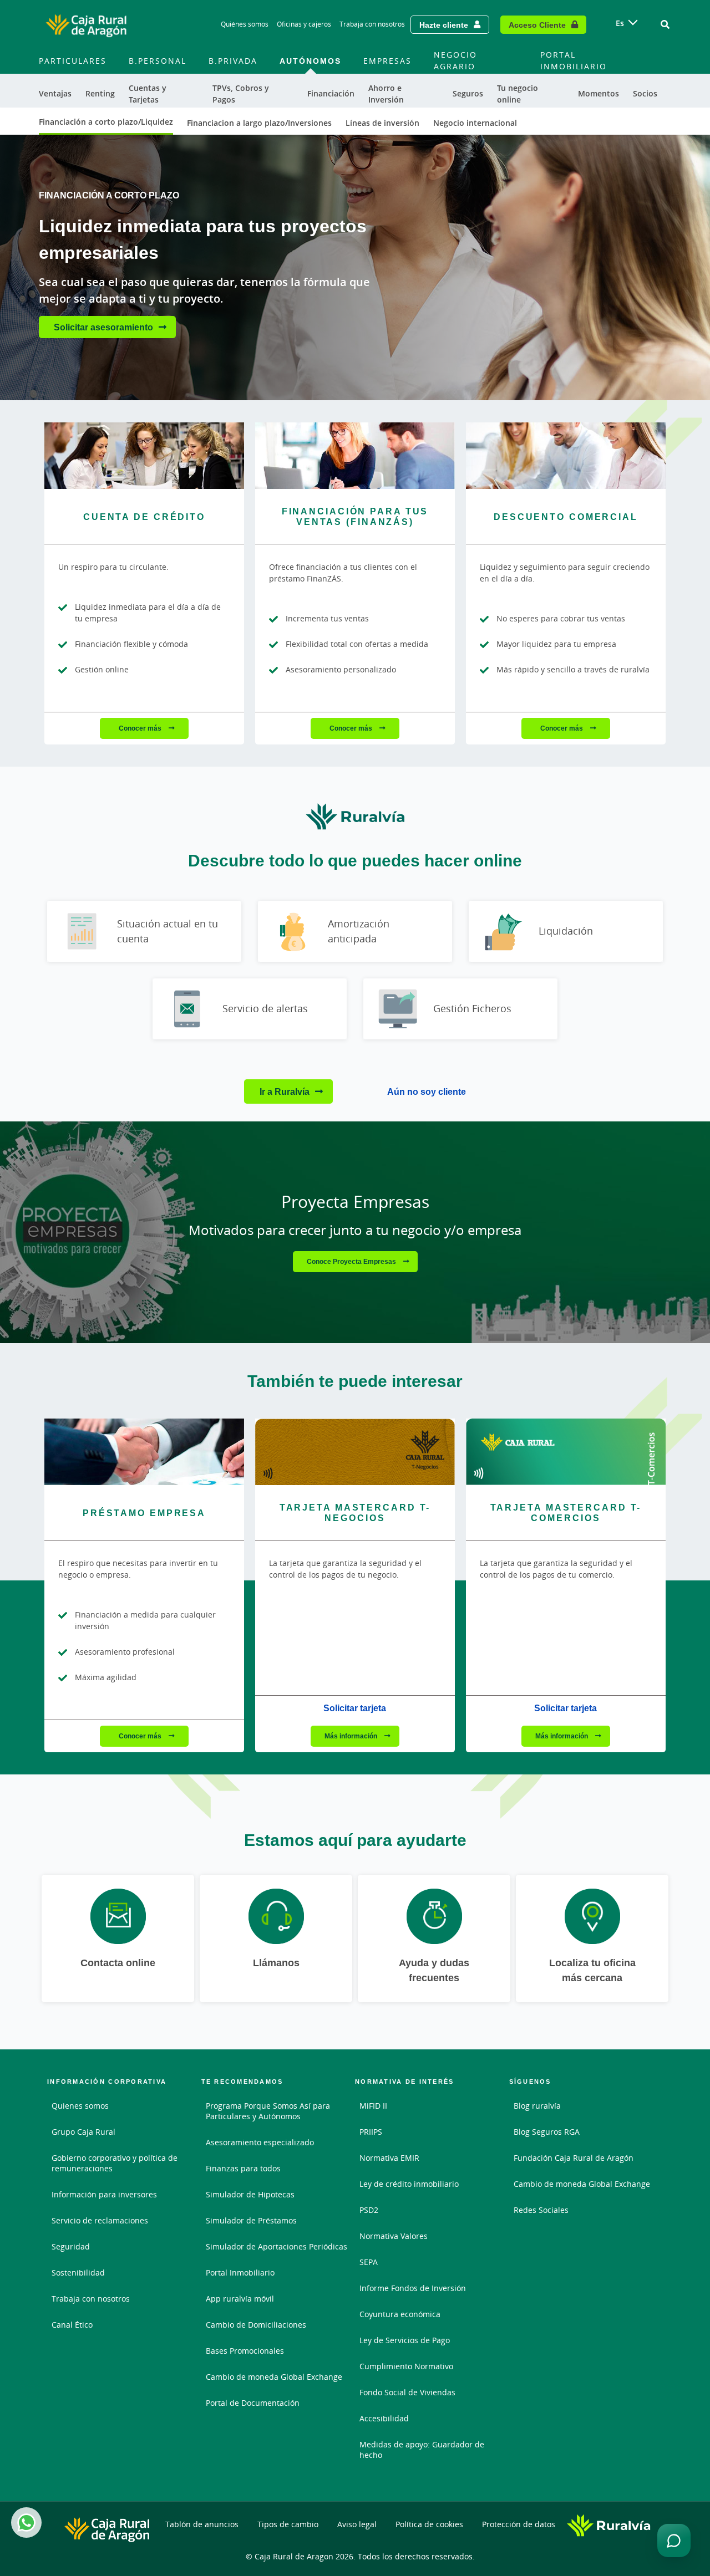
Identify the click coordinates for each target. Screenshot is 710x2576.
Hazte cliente (444, 25)
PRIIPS (371, 2132)
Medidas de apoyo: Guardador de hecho (422, 2450)
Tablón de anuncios (202, 2524)
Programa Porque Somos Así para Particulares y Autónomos (268, 2111)
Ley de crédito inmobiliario (409, 2184)
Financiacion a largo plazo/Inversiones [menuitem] (259, 123)
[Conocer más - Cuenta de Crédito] (144, 456)
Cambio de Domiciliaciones (256, 2325)
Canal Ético (72, 2325)
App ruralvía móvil (240, 2299)
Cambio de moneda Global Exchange (274, 2377)
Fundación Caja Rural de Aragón (574, 2158)
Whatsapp (26, 2523)
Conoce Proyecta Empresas (352, 1261)
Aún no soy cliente (427, 1091)
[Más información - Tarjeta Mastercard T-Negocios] (355, 1452)
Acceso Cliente (537, 25)
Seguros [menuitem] (468, 93)
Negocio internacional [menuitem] (475, 123)
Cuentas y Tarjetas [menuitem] (148, 94)
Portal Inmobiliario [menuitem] (574, 60)
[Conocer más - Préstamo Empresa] (144, 1452)
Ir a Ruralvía (285, 1091)
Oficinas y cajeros (304, 24)
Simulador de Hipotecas (250, 2194)
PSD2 (369, 2210)
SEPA (369, 2262)
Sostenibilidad (78, 2273)
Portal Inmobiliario (240, 2273)
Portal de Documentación (253, 2403)
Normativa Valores (394, 2236)
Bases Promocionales (245, 2351)
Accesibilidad (384, 2418)
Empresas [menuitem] (387, 61)
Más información (352, 1736)
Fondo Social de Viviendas (407, 2392)
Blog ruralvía (537, 2106)
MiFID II (373, 2106)
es (620, 23)
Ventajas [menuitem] (55, 93)
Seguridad (71, 2246)
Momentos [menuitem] (599, 93)
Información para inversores (104, 2194)
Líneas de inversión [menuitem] (382, 123)
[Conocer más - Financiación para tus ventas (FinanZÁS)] (355, 456)
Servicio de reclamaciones (100, 2220)
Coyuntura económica (400, 2314)
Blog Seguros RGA (547, 2132)
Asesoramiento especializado (260, 2142)
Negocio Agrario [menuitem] (455, 60)
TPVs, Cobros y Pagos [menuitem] (241, 94)
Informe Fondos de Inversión (413, 2288)
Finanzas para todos (243, 2168)
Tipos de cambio (288, 2524)
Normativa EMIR (389, 2158)
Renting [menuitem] (100, 93)
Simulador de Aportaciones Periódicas (277, 2246)
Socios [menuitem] (645, 93)
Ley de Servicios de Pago (405, 2340)
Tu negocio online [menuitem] (518, 94)
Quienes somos (80, 2106)
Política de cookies (429, 2524)
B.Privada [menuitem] (233, 61)
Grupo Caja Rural (83, 2132)
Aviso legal (357, 2524)
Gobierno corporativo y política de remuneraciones (115, 2163)
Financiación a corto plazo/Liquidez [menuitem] (106, 122)
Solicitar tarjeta (355, 1708)
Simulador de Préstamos (251, 2220)
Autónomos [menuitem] (310, 61)
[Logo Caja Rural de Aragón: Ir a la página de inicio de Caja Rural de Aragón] (86, 24)
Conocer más (141, 728)
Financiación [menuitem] (331, 93)
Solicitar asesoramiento (103, 327)
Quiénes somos (245, 24)
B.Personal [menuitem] (158, 61)
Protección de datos (519, 2524)
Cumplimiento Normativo (406, 2366)
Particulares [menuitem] (73, 61)
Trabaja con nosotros (372, 24)
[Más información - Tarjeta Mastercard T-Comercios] (566, 1452)
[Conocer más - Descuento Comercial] (566, 456)
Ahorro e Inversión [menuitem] (386, 94)
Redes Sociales (541, 2210)
